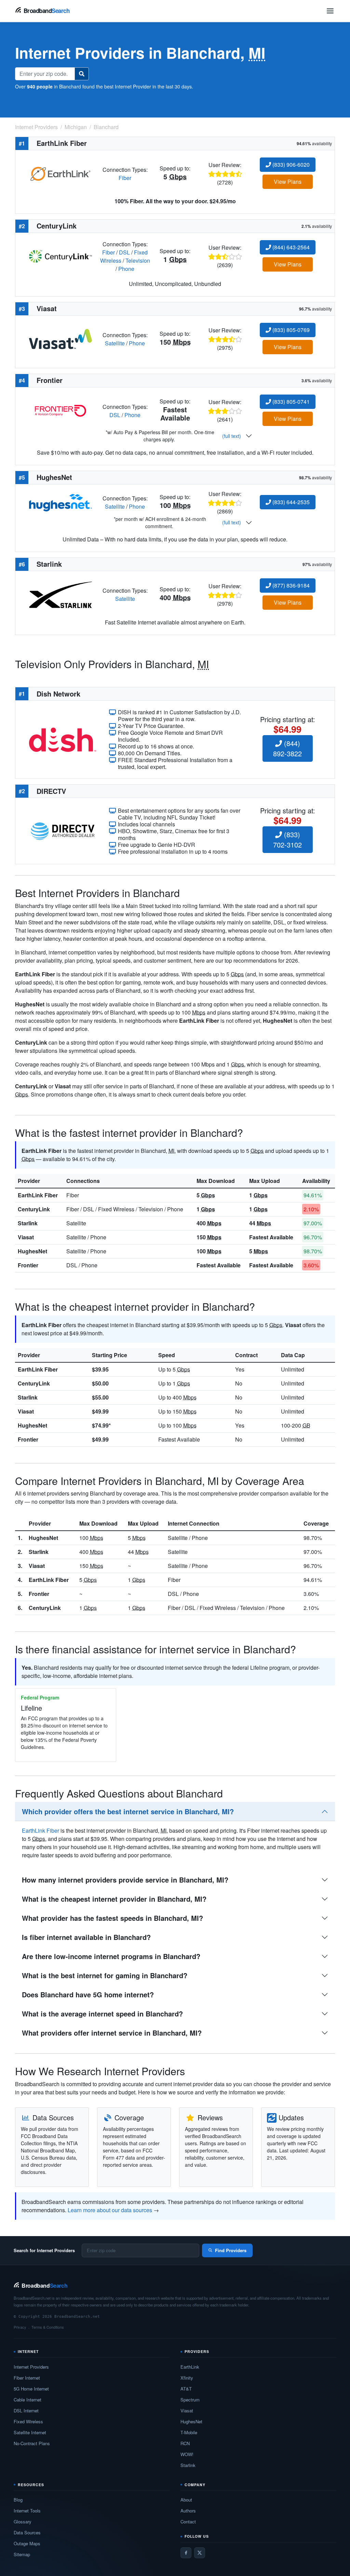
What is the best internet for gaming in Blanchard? (105, 1975)
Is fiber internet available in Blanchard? (86, 1937)
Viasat (26, 1237)
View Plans (288, 182)
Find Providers (231, 2250)
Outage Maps (27, 2543)
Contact (188, 2522)
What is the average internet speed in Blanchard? (102, 2014)
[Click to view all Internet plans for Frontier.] (60, 410)
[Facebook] (186, 2553)
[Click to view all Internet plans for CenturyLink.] (60, 256)
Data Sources (27, 2532)
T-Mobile (189, 2432)
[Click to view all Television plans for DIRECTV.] (63, 830)
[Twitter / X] (200, 2553)
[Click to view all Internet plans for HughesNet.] (60, 502)
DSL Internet (26, 2410)
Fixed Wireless (28, 2421)
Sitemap (22, 2554)
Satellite (115, 343)
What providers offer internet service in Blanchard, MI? (112, 2033)
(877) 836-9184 (290, 585)
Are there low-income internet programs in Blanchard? (111, 1956)
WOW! (187, 2454)
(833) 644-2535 (290, 502)
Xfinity (187, 2378)
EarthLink (190, 2367)
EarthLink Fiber (38, 1195)
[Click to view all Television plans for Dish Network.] (63, 739)
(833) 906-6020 (290, 164)
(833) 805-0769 (290, 330)
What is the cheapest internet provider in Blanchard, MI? (114, 1899)
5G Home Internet (31, 2389)
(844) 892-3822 (287, 748)
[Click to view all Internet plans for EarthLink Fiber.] (60, 173)
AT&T (186, 2389)
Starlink (28, 1223)
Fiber (125, 178)
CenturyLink (34, 1209)
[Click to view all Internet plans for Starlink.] (60, 594)
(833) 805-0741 (290, 402)
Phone (126, 269)
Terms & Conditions (48, 2327)
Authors (188, 2511)
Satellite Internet (30, 2432)
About (186, 2500)
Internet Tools (27, 2511)
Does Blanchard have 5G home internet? (88, 1994)
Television (138, 260)
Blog (18, 2500)
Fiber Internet (27, 2378)
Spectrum (190, 2400)
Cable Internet (28, 2400)
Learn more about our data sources (110, 2210)
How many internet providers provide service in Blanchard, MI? (125, 1880)
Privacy (20, 2327)
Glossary (23, 2522)
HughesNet (32, 1251)
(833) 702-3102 (287, 839)
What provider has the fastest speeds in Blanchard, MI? (112, 1918)
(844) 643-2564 (290, 247)
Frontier (28, 1265)
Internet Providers (31, 2367)
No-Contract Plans (32, 2443)
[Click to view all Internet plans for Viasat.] (60, 338)
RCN (185, 2443)
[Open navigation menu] (330, 11)
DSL (124, 252)
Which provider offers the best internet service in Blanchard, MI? (128, 1811)
